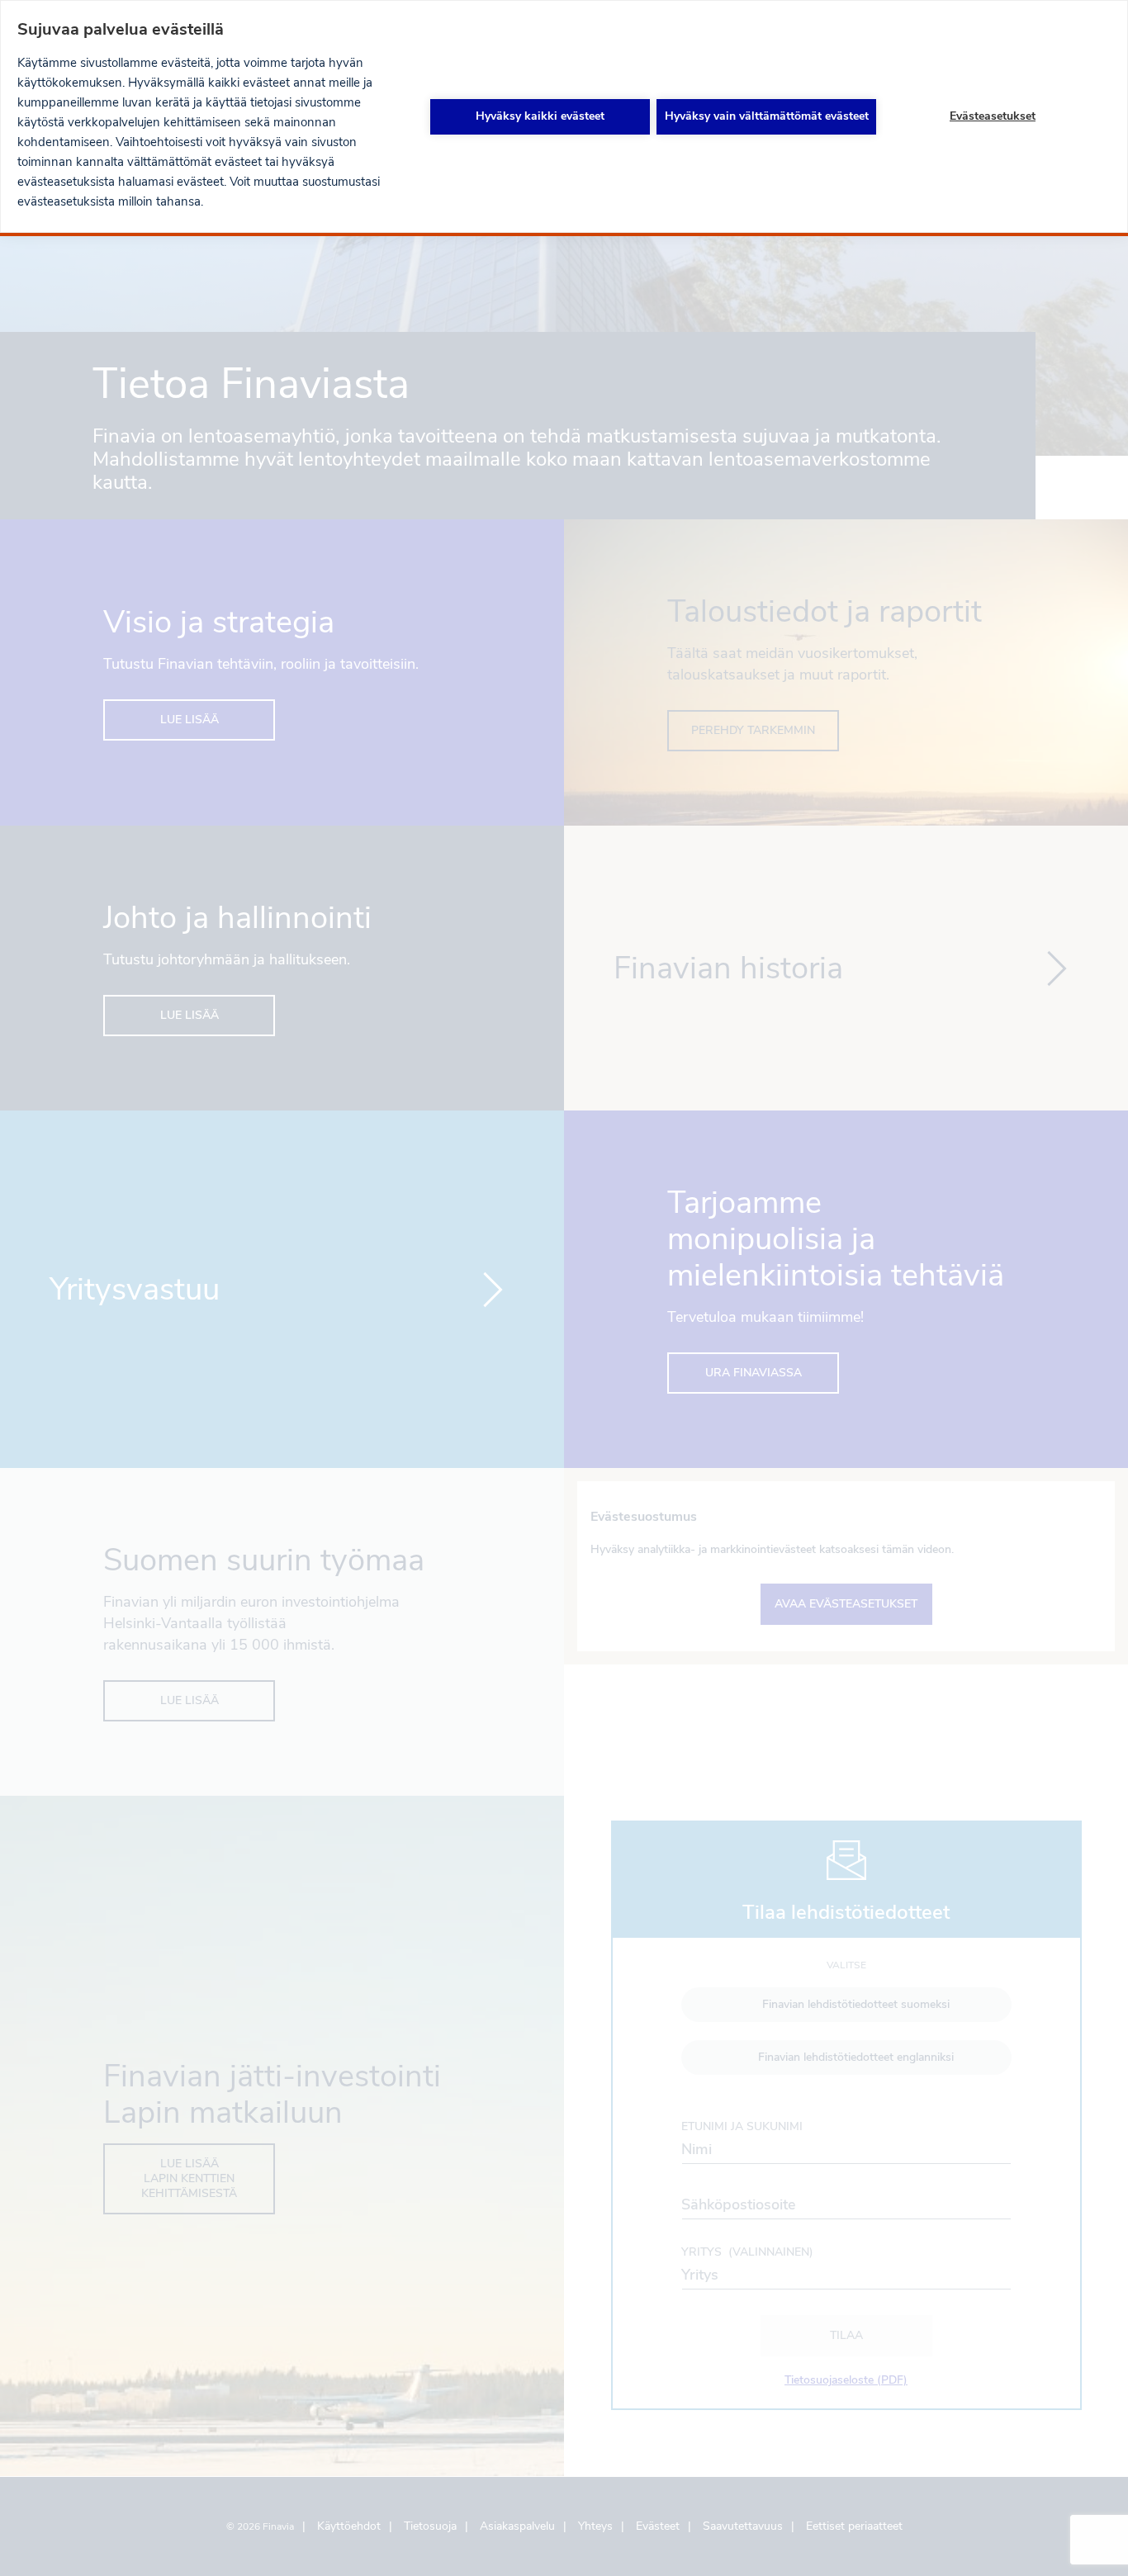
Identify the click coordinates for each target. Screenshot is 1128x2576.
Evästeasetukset (993, 116)
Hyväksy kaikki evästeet (540, 116)
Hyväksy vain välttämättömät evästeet (767, 116)
